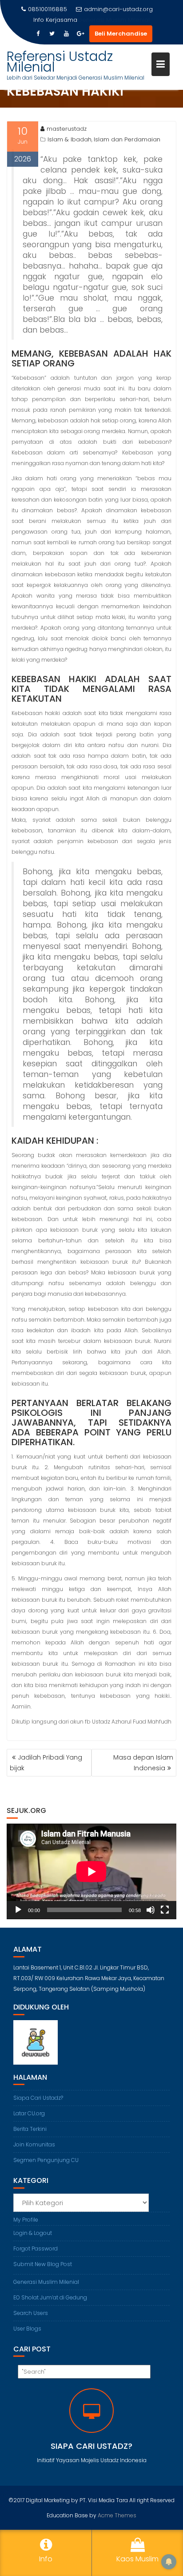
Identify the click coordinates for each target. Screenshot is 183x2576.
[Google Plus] (80, 34)
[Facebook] (38, 34)
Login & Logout (33, 2233)
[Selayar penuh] (165, 1910)
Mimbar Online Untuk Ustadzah (114, 20)
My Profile (26, 2220)
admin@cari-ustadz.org (118, 9)
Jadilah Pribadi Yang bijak (46, 1763)
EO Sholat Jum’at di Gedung (50, 2297)
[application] (91, 1871)
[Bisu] (151, 1910)
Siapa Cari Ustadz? (38, 2098)
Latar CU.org (29, 2113)
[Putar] (18, 1910)
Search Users (31, 2313)
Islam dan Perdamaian (127, 139)
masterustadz (67, 129)
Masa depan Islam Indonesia (143, 1763)
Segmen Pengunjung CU (46, 2160)
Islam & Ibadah (70, 139)
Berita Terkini (30, 2129)
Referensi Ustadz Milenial (60, 62)
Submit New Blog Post (43, 2264)
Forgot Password (36, 2248)
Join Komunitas (34, 2144)
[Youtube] (66, 34)
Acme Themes (117, 2515)
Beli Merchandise (121, 34)
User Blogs (27, 2329)
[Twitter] (52, 34)
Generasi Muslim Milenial (46, 2282)
